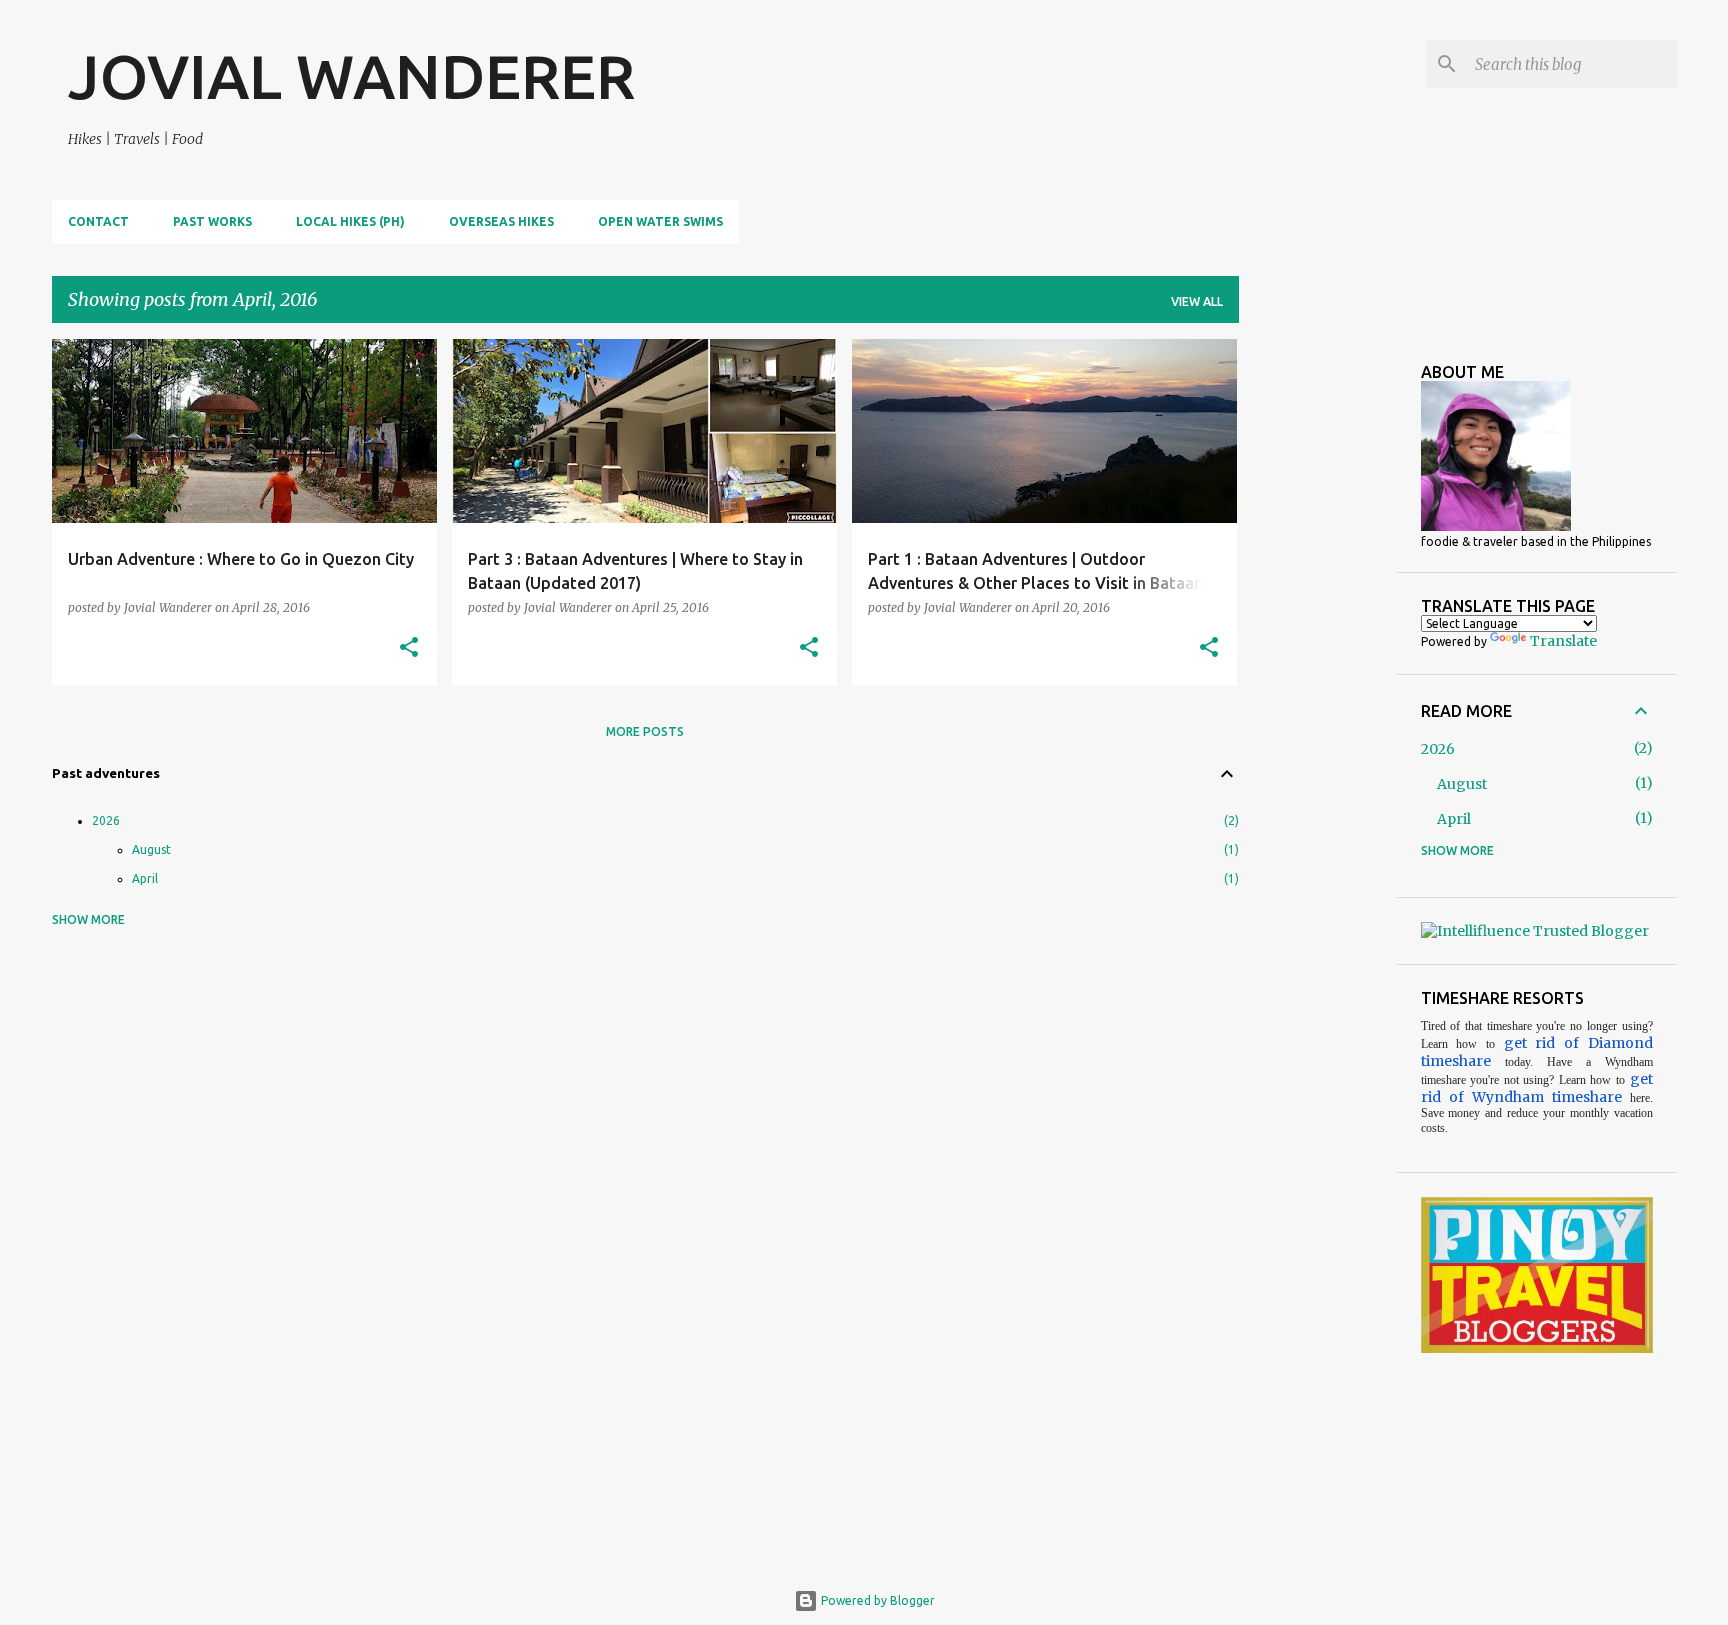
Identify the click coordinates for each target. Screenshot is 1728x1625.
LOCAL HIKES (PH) (350, 221)
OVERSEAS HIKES (501, 221)
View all (1197, 301)
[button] (409, 648)
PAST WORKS (212, 221)
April (145, 878)
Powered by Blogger (876, 1600)
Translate (1563, 641)
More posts (645, 731)
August (151, 849)
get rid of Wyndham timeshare (1537, 1088)
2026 (106, 820)
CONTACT (98, 221)
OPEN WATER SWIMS (660, 221)
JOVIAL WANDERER (351, 76)
